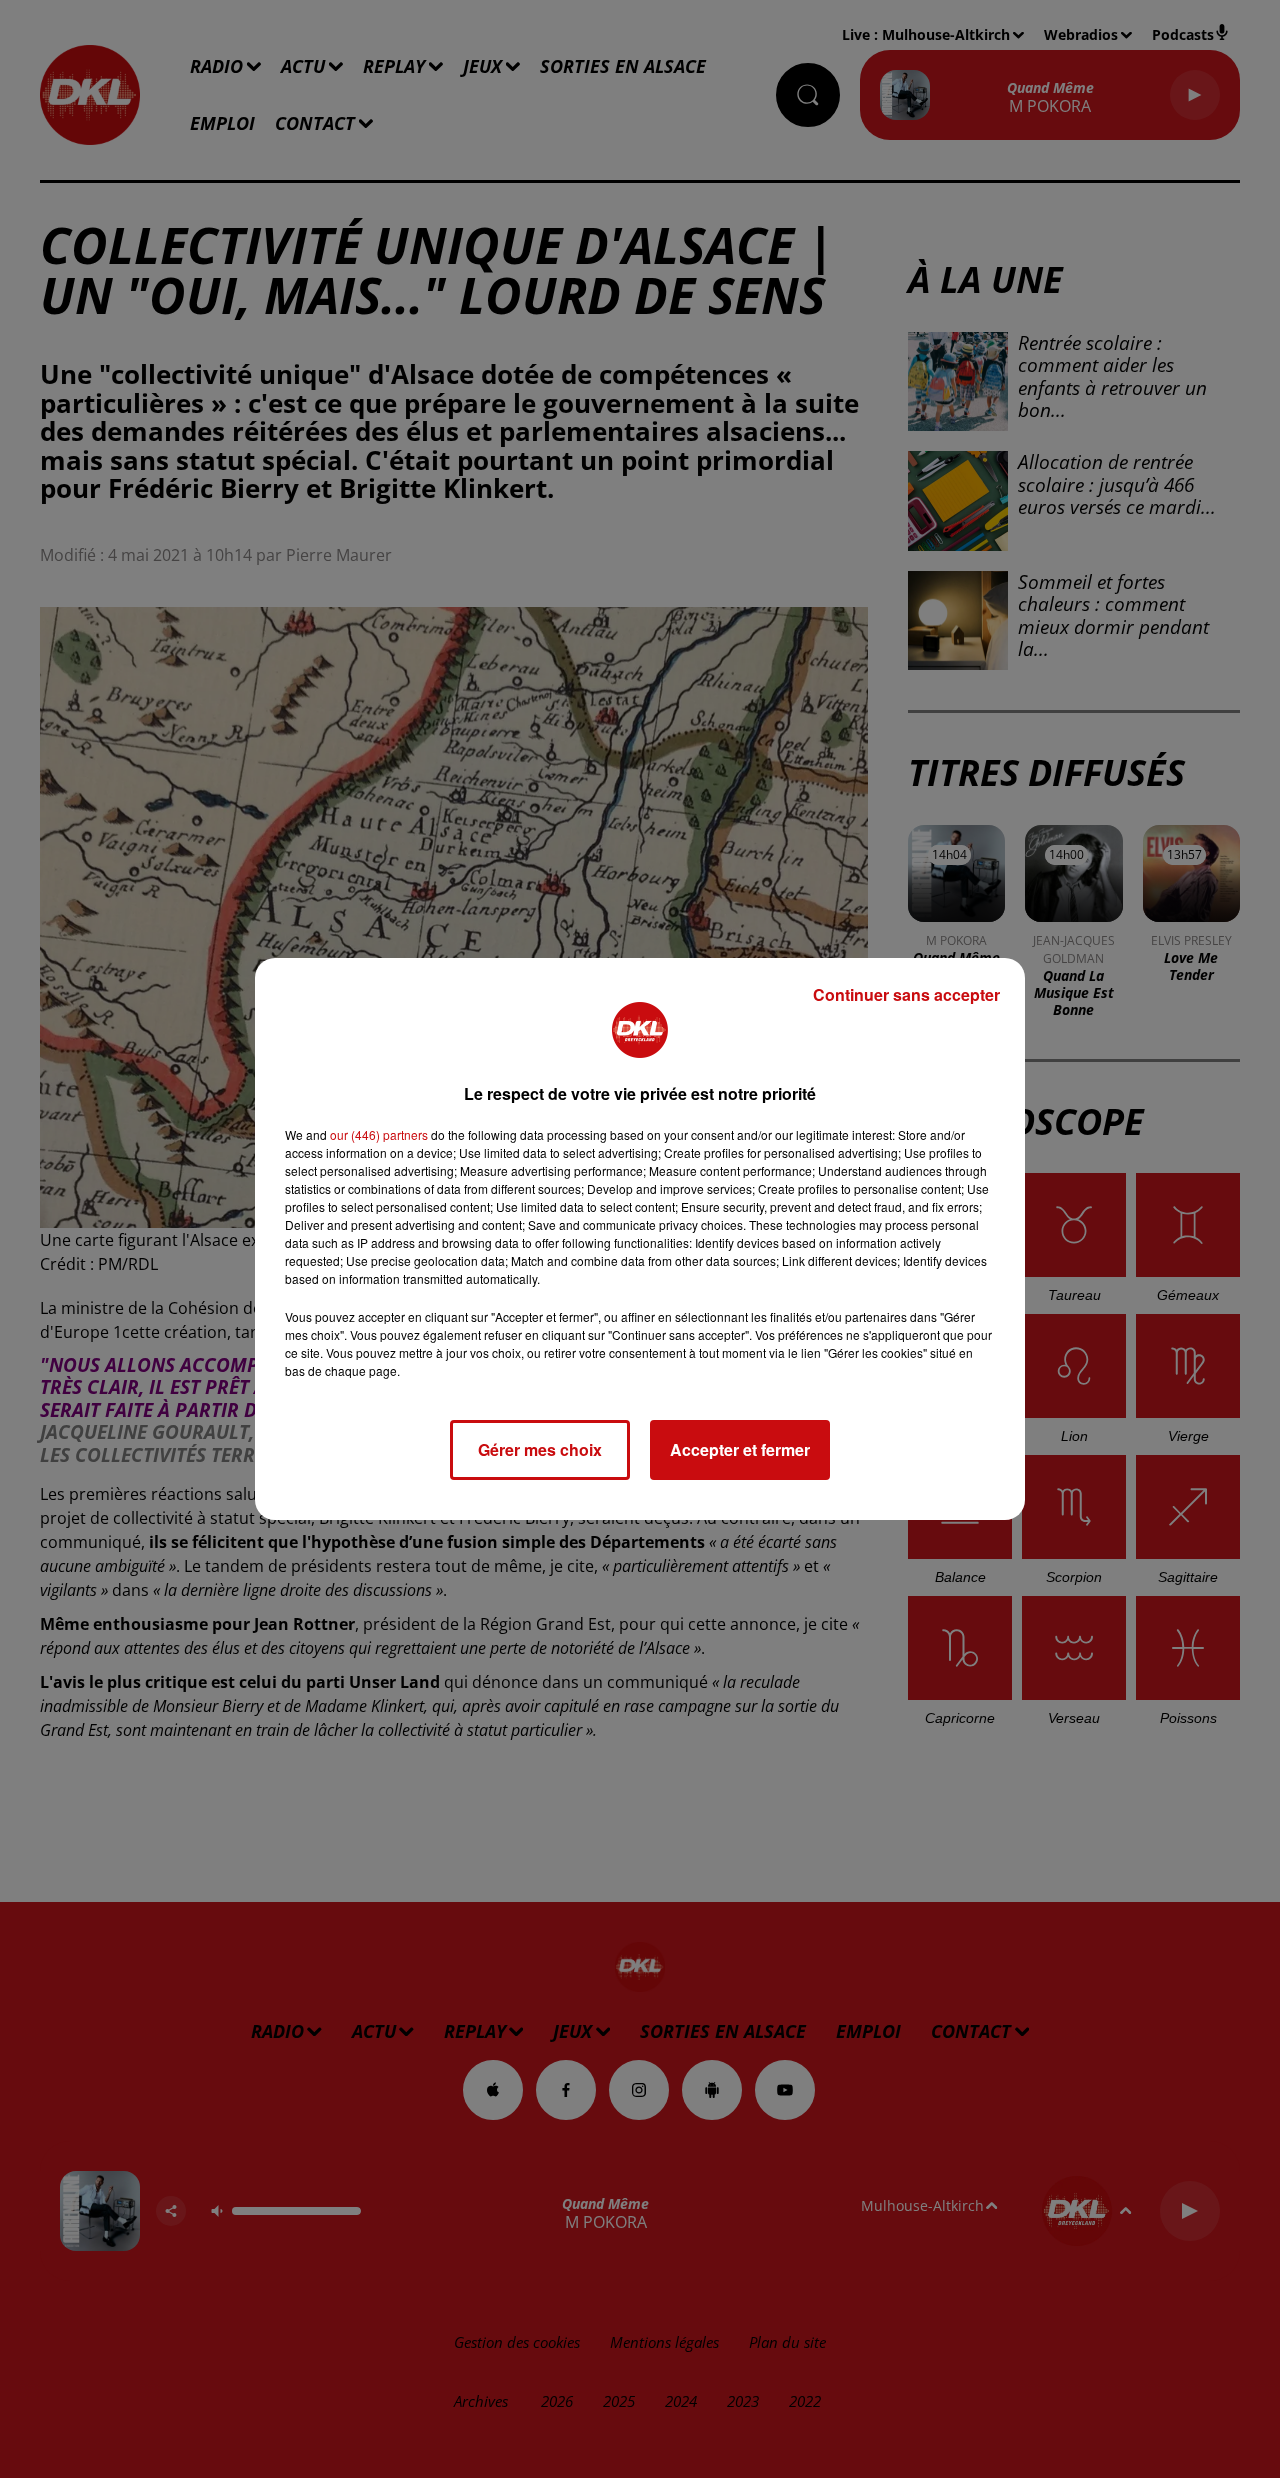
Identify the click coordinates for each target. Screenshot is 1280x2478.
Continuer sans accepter (906, 994)
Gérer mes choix (540, 1449)
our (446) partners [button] (379, 1134)
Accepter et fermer (740, 1449)
